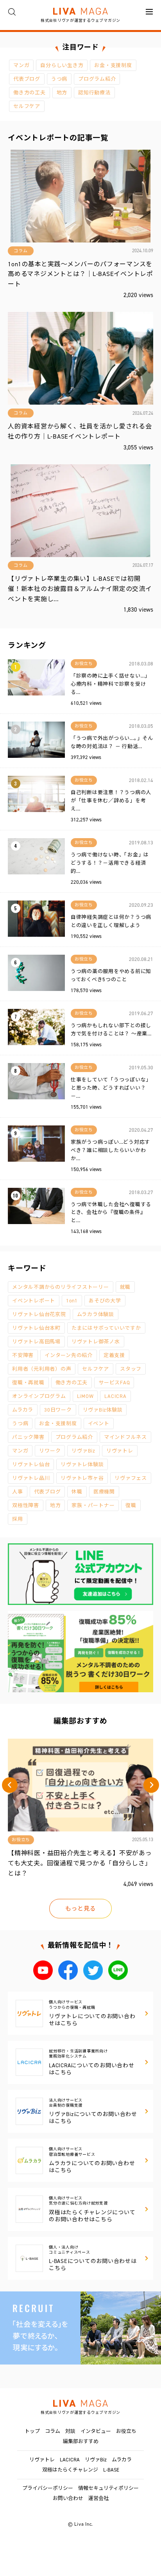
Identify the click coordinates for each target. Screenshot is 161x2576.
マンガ (21, 65)
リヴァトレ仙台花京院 (39, 1314)
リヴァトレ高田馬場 (36, 1342)
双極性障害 (26, 1505)
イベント (99, 1423)
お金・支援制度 (113, 65)
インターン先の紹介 (69, 1355)
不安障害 (23, 1355)
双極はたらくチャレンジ (70, 2470)
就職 (125, 1287)
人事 (18, 1492)
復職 (131, 1505)
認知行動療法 (94, 93)
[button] (10, 1785)
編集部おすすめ (81, 2441)
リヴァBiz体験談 (103, 1410)
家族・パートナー (93, 1505)
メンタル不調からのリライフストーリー (61, 1287)
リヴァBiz (83, 1451)
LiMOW (85, 1396)
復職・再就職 (28, 1383)
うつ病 (59, 79)
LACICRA (115, 1396)
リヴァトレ (120, 1451)
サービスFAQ (114, 1383)
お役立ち (126, 2431)
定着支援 (114, 1355)
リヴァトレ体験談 (82, 1464)
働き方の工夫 (30, 93)
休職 (77, 1492)
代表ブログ (27, 79)
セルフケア (27, 106)
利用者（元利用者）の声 (42, 1369)
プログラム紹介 (97, 79)
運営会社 (98, 2498)
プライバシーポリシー (48, 2488)
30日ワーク (58, 1410)
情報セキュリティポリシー (108, 2488)
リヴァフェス (131, 1478)
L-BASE (111, 2470)
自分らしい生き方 (62, 65)
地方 (62, 93)
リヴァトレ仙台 (31, 1464)
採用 (18, 1519)
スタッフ (131, 1369)
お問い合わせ (68, 2498)
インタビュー (96, 2431)
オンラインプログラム (39, 1396)
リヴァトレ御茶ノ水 (96, 1342)
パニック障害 (28, 1437)
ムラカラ (23, 1410)
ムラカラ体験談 (96, 1314)
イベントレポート (34, 1301)
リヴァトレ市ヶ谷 (82, 1478)
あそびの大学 (105, 1301)
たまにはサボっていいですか (106, 1328)
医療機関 (104, 1492)
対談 (70, 2431)
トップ (32, 2431)
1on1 (72, 1301)
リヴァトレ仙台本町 (36, 1328)
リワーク (50, 1451)
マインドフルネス (125, 1437)
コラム (53, 2431)
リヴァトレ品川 (31, 1478)
